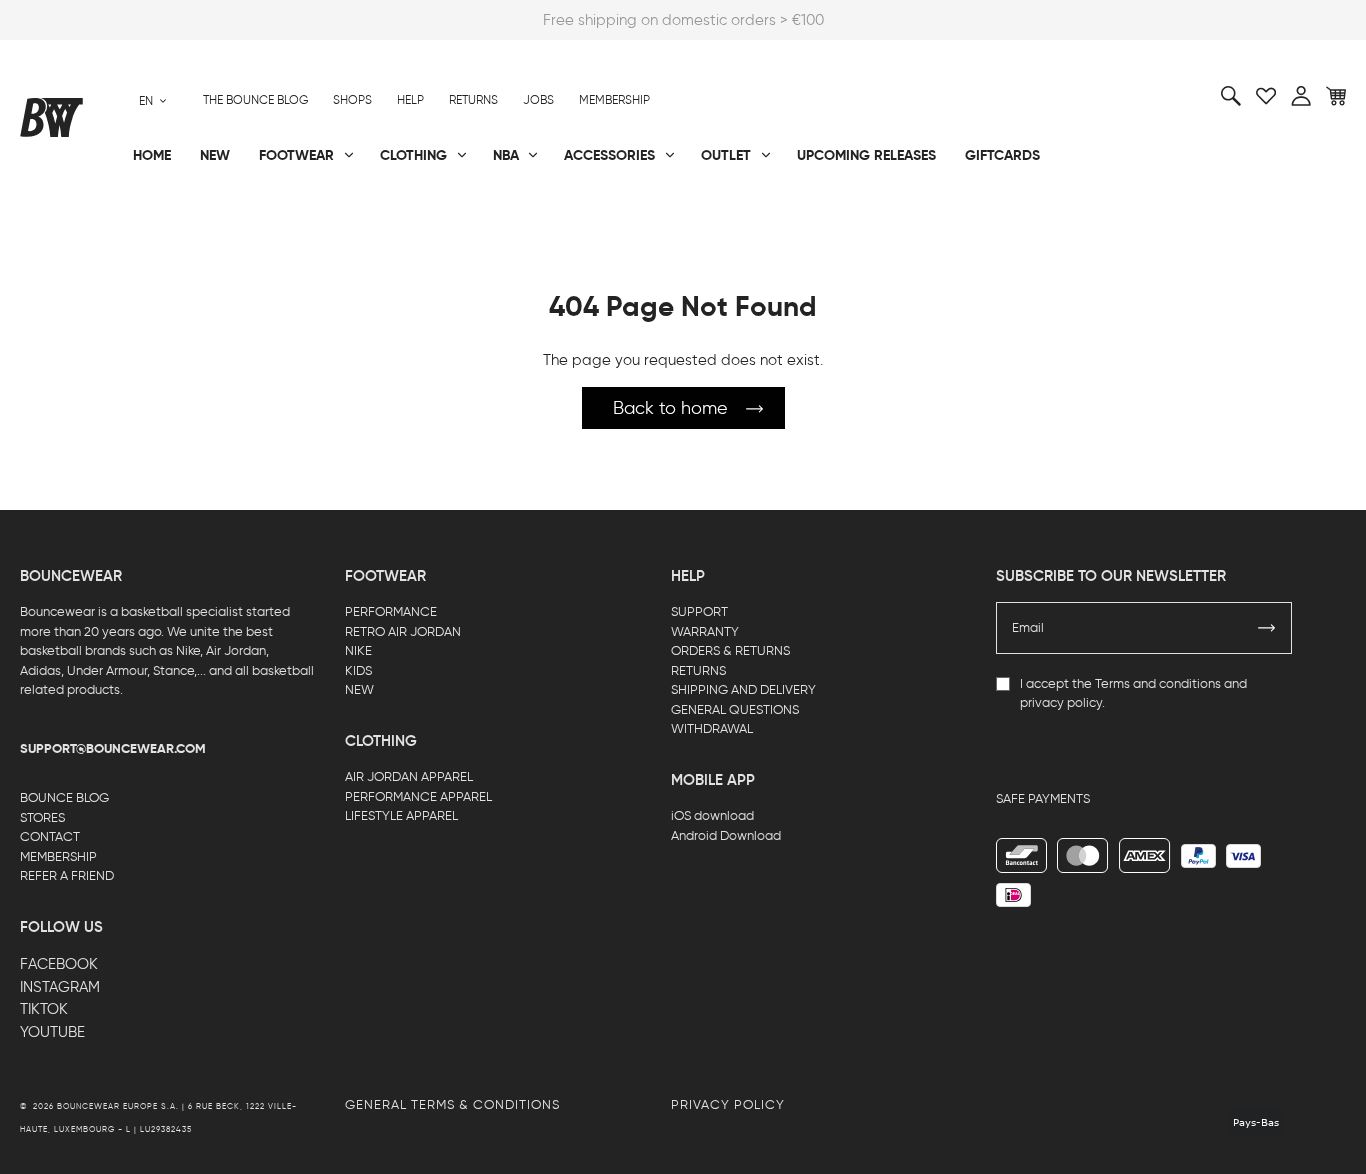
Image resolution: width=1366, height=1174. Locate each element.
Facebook (59, 964)
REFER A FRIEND (67, 875)
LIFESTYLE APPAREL (401, 815)
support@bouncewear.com (113, 749)
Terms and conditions (1158, 683)
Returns (473, 100)
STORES (42, 817)
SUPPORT (699, 611)
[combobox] (153, 100)
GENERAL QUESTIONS (735, 709)
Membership (614, 100)
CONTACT (50, 836)
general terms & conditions (452, 1104)
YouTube (52, 1032)
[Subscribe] (1267, 628)
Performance (68, 221)
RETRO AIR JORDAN (403, 631)
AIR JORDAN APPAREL (409, 776)
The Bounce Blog (255, 100)
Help (410, 100)
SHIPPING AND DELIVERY (743, 689)
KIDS (358, 670)
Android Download (726, 835)
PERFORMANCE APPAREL (418, 796)
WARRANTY (705, 631)
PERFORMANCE (391, 611)
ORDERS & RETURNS (730, 650)
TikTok (44, 1009)
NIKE (358, 650)
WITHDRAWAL (712, 728)
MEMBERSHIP (58, 856)
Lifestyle (494, 221)
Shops (352, 100)
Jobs (538, 100)
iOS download (712, 815)
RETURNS (698, 670)
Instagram (60, 987)
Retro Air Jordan (306, 221)
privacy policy (1061, 702)
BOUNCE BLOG (64, 797)
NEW (359, 689)
